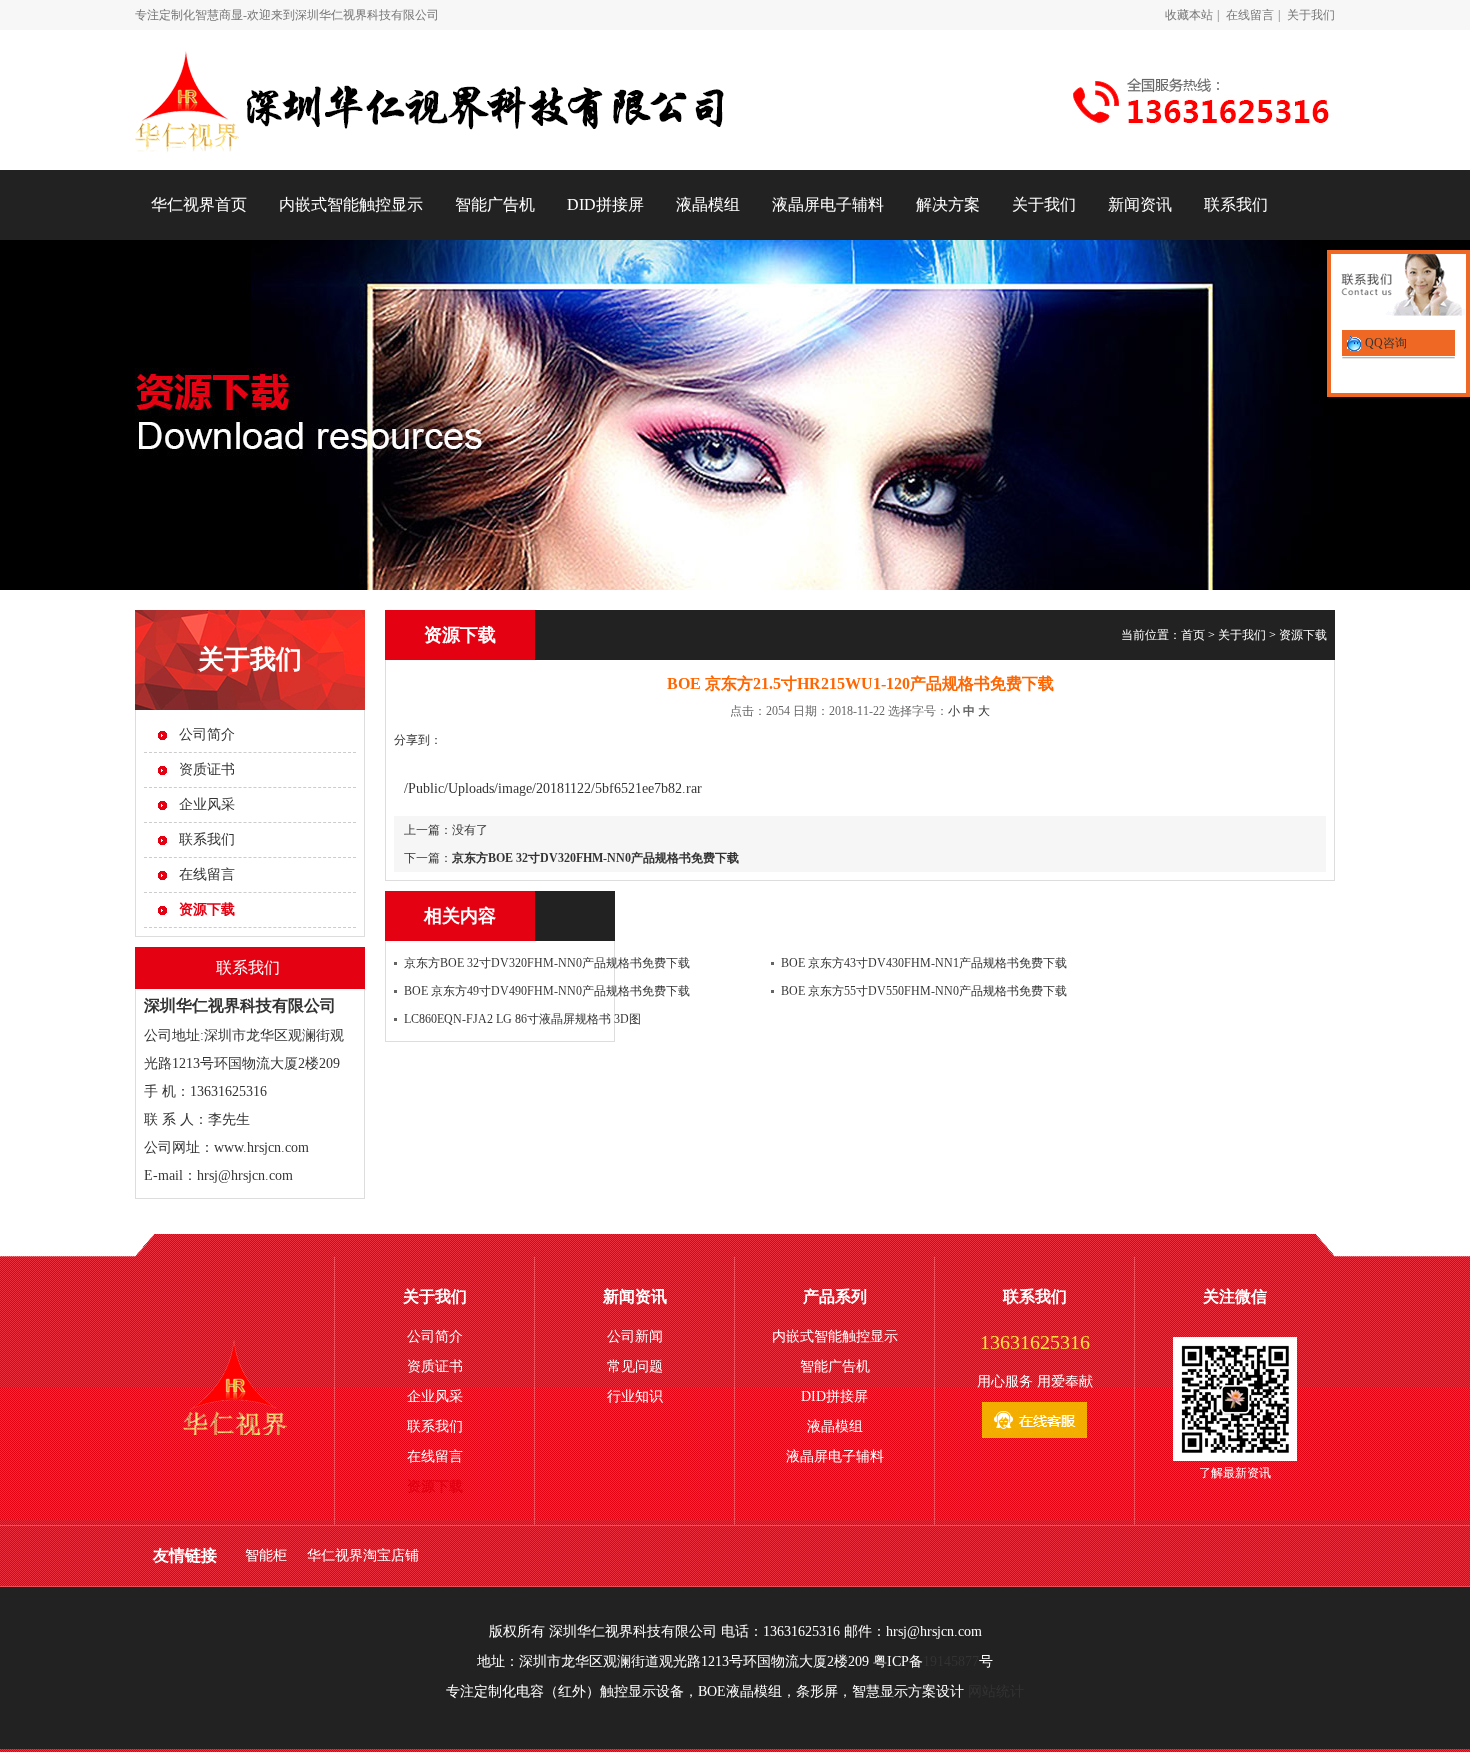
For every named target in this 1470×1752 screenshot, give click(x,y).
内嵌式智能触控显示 (351, 204)
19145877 (951, 1661)
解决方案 (948, 204)
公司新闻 (635, 1336)
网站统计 (996, 1691)
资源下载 (1303, 635)
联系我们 (1236, 204)
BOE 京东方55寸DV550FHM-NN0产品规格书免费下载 (924, 991)
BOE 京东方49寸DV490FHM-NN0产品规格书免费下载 (547, 991)
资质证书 (207, 769)
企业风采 (207, 804)
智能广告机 (495, 204)
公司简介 (207, 734)
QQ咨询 (1384, 343)
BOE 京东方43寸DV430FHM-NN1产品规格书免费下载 (924, 963)
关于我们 (1311, 15)
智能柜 (266, 1555)
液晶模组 (708, 204)
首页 (1193, 635)
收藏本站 (1189, 15)
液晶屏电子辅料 (828, 204)
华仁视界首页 (199, 204)
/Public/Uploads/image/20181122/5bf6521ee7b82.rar (553, 788)
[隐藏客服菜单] (1398, 287)
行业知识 (635, 1396)
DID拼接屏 (605, 204)
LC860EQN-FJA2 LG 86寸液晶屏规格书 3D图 (522, 1019)
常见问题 (635, 1366)
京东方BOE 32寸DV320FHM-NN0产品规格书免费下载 (595, 858)
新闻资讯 (1140, 204)
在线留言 (1250, 15)
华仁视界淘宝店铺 (363, 1555)
